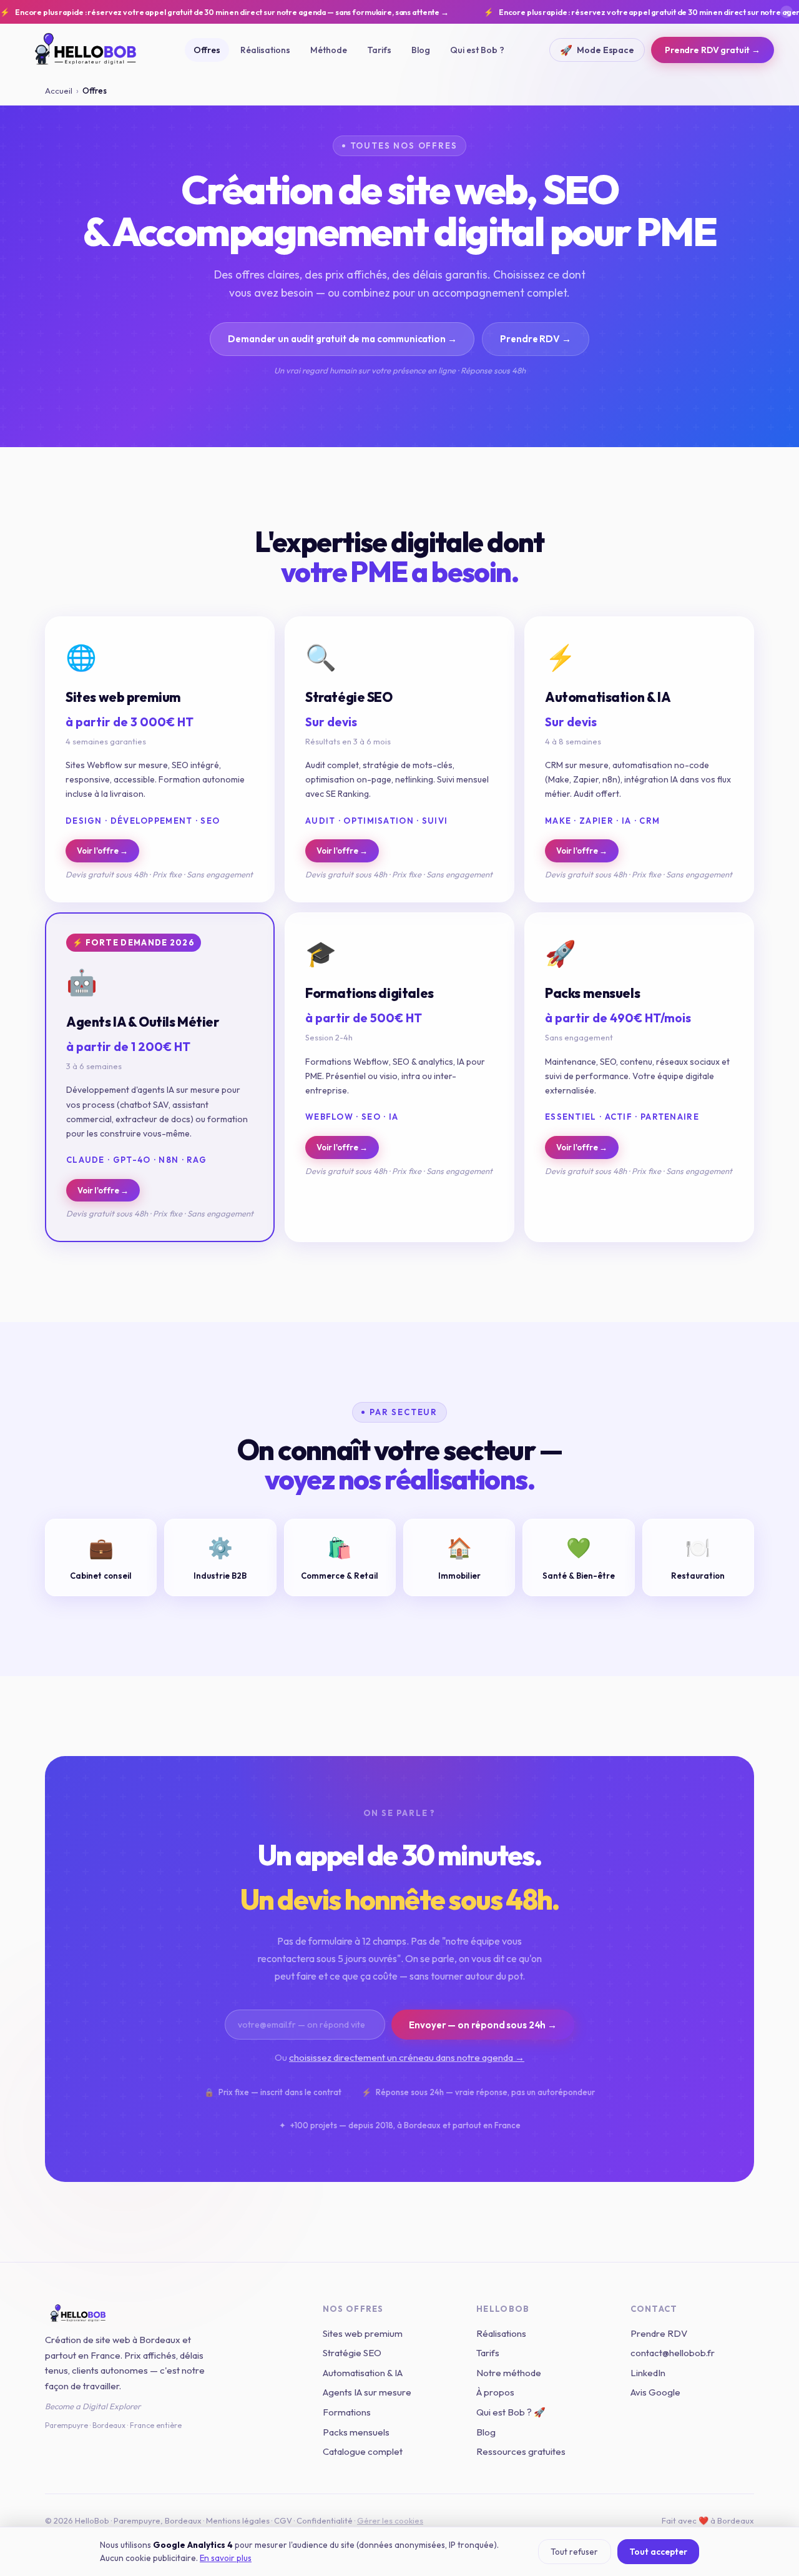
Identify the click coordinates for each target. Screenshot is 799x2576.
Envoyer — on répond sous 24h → (483, 2025)
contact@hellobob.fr (673, 2353)
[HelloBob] (169, 2314)
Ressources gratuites (521, 2451)
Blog (421, 50)
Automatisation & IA (363, 2373)
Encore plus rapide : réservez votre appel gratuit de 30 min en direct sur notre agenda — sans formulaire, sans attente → (224, 12)
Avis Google (655, 2392)
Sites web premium (363, 2333)
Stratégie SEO (352, 2353)
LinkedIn (648, 2373)
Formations (347, 2412)
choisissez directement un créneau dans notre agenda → (407, 2057)
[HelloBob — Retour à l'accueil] (87, 50)
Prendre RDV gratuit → (713, 50)
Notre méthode (509, 2373)
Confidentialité (325, 2520)
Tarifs (379, 50)
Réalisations (265, 50)
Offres (207, 50)
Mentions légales (238, 2520)
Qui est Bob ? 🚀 (511, 2412)
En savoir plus (226, 2558)
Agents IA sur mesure (367, 2392)
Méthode (329, 50)
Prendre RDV (659, 2333)
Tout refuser (574, 2552)
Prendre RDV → (535, 339)
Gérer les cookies (390, 2520)
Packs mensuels (356, 2432)
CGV (283, 2520)
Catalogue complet (363, 2451)
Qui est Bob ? (477, 50)
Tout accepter (658, 2552)
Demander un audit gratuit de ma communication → (342, 339)
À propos (495, 2392)
